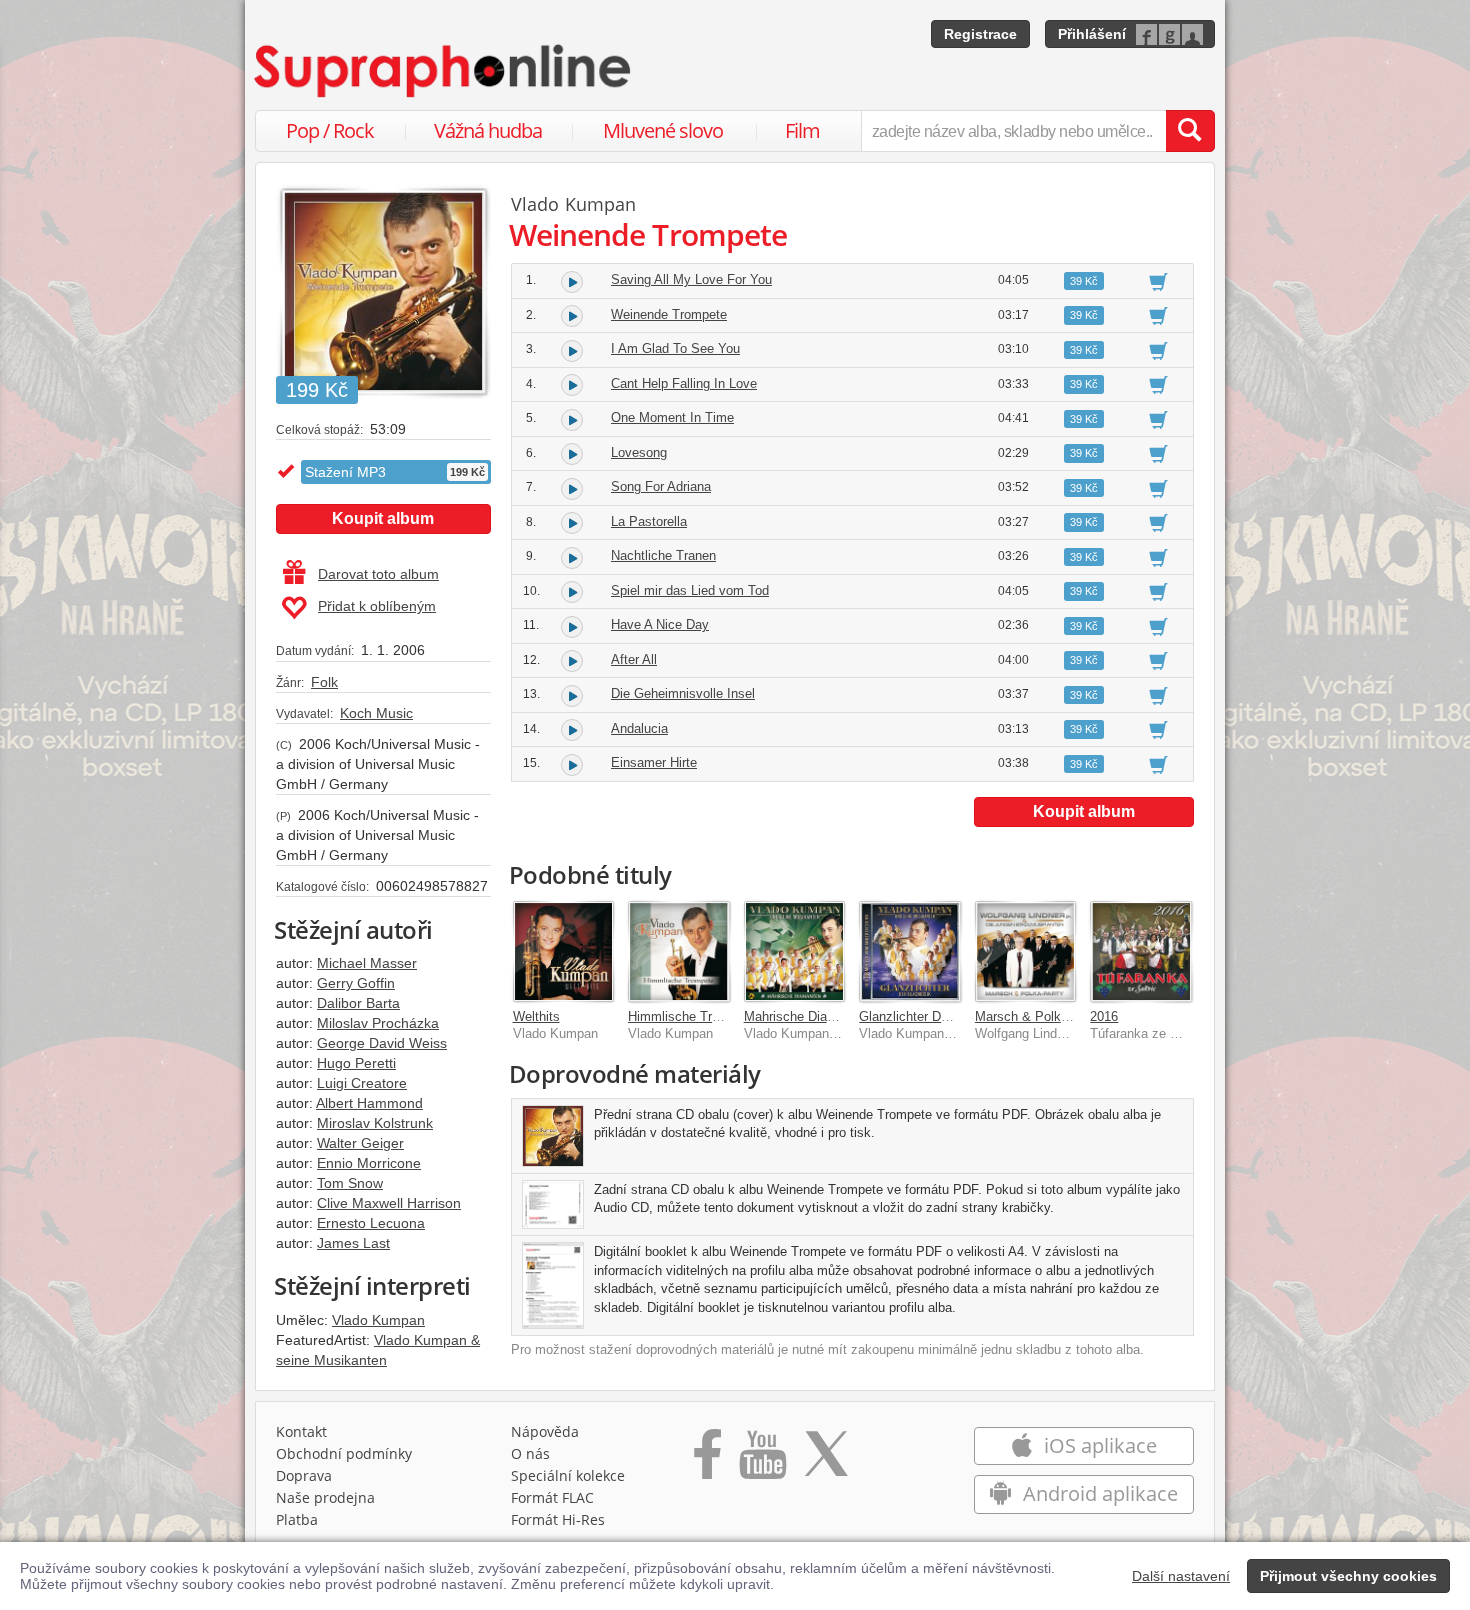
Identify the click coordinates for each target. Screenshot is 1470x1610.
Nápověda (545, 1431)
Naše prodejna (325, 1497)
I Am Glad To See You (675, 348)
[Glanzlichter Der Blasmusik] (910, 952)
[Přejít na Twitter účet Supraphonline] (826, 1461)
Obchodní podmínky (344, 1453)
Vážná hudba (488, 130)
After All (634, 659)
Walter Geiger (360, 1143)
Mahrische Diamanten (807, 1016)
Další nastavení (1181, 1576)
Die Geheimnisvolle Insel (683, 693)
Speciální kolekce (568, 1475)
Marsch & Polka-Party (1039, 1016)
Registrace (980, 34)
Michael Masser (367, 963)
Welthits (536, 1016)
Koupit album (383, 518)
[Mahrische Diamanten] (795, 952)
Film (802, 130)
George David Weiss (382, 1043)
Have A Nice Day (660, 624)
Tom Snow (350, 1183)
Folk (324, 682)
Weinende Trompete (669, 314)
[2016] (1141, 952)
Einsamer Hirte (654, 762)
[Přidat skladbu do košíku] (1158, 281)
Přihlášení (1092, 34)
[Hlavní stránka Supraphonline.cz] (444, 71)
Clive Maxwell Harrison (389, 1203)
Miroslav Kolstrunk (375, 1123)
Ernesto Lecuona (371, 1223)
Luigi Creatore (362, 1083)
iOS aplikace (1098, 1445)
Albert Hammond (369, 1103)
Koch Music (376, 713)
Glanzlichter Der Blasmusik (938, 1016)
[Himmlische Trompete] (679, 952)
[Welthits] (564, 952)
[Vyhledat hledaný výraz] (1190, 131)
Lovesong (639, 452)
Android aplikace (1098, 1493)
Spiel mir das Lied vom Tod (690, 590)
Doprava (304, 1475)
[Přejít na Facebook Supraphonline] (707, 1461)
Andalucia (639, 728)
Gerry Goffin (356, 983)
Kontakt (301, 1431)
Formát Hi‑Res (558, 1519)
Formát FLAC (552, 1497)
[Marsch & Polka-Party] (1026, 952)
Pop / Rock (330, 130)
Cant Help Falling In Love (684, 383)
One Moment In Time (672, 417)
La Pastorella (649, 521)
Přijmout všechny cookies (1348, 1576)
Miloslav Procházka (378, 1023)
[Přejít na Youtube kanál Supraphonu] (762, 1461)
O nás (530, 1453)
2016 (1104, 1016)
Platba (297, 1519)
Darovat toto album (378, 574)
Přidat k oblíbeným (377, 606)
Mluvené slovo (663, 130)
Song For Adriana (661, 486)
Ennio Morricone (369, 1163)
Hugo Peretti (356, 1063)
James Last (353, 1243)
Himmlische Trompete (691, 1016)
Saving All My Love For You (691, 279)
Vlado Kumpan (378, 1320)
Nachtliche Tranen (663, 555)
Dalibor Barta (358, 1003)
